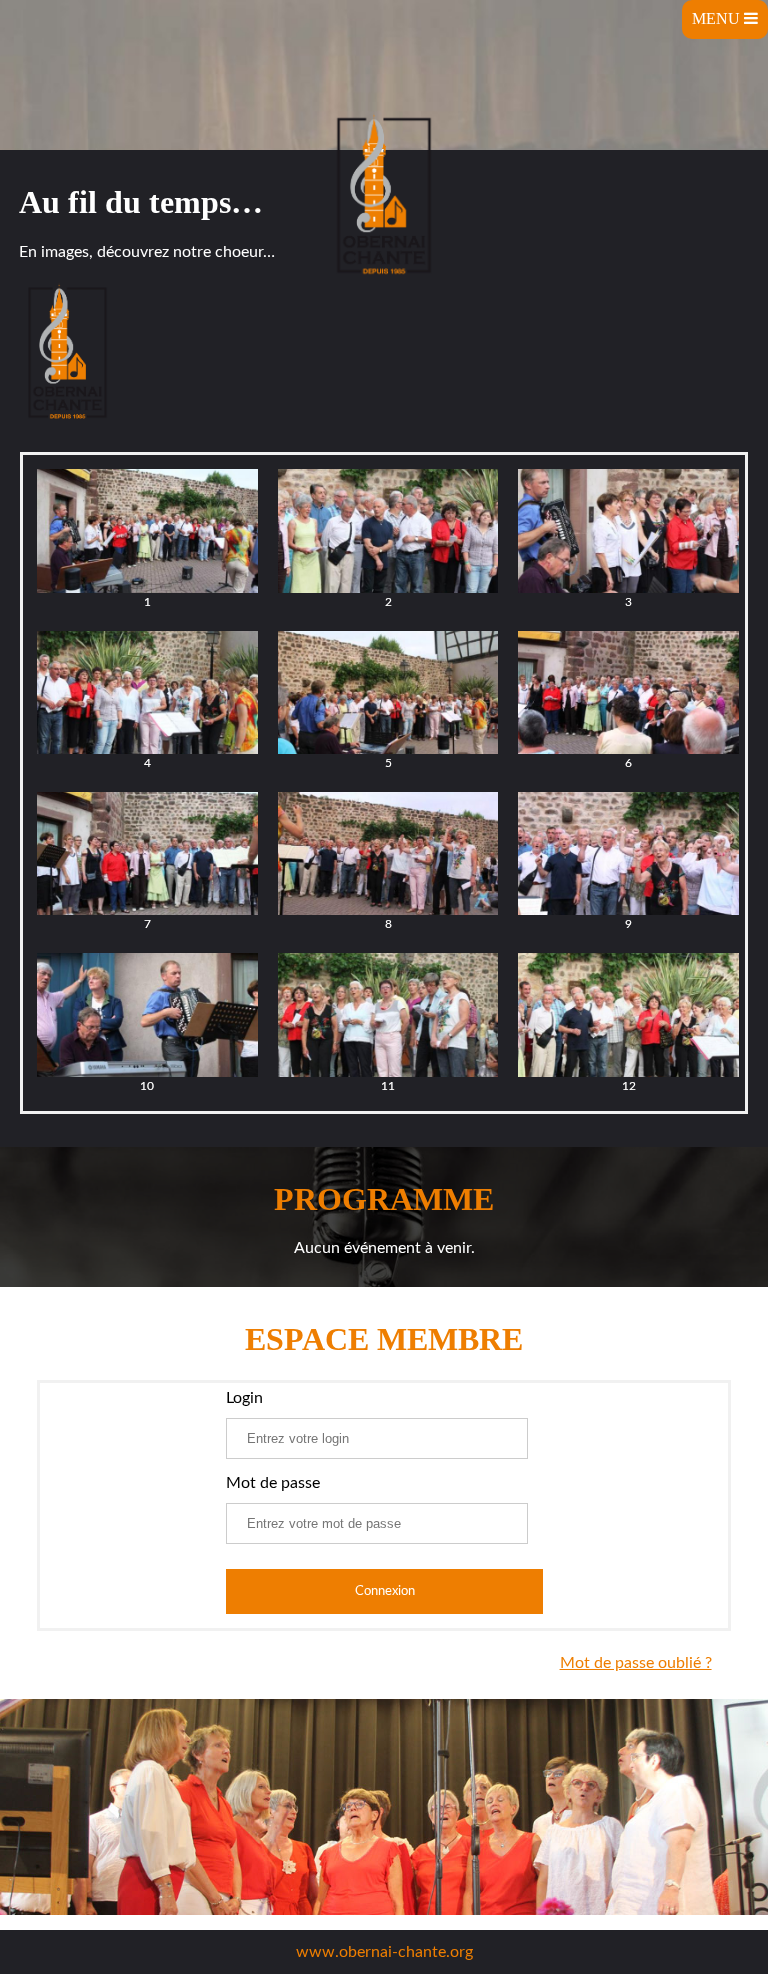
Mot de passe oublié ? (636, 1663)
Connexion (385, 1591)
